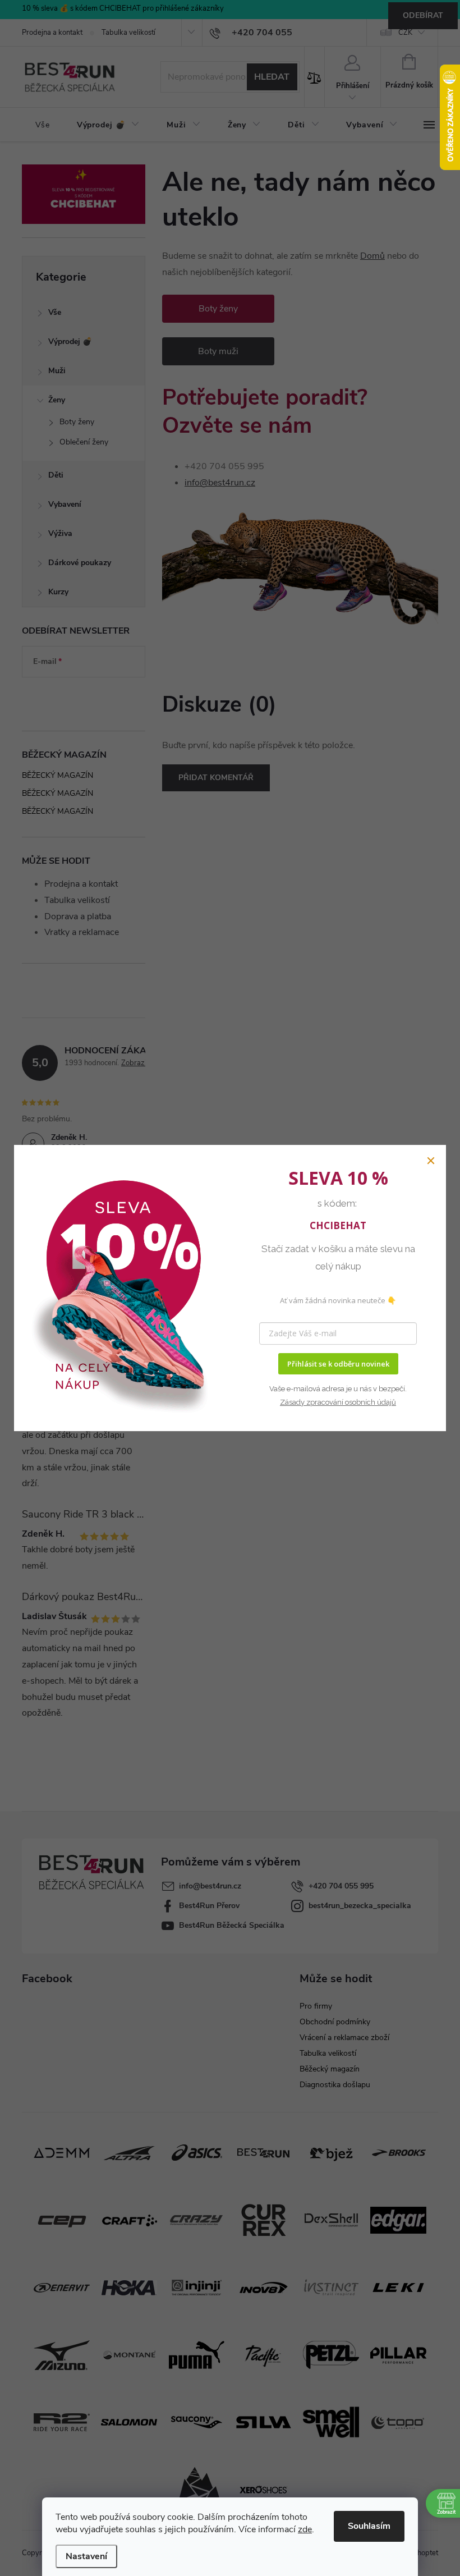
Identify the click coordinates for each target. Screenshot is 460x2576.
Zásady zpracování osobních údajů (338, 1402)
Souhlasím (369, 2526)
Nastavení (86, 2556)
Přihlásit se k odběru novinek (338, 1364)
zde (305, 2529)
